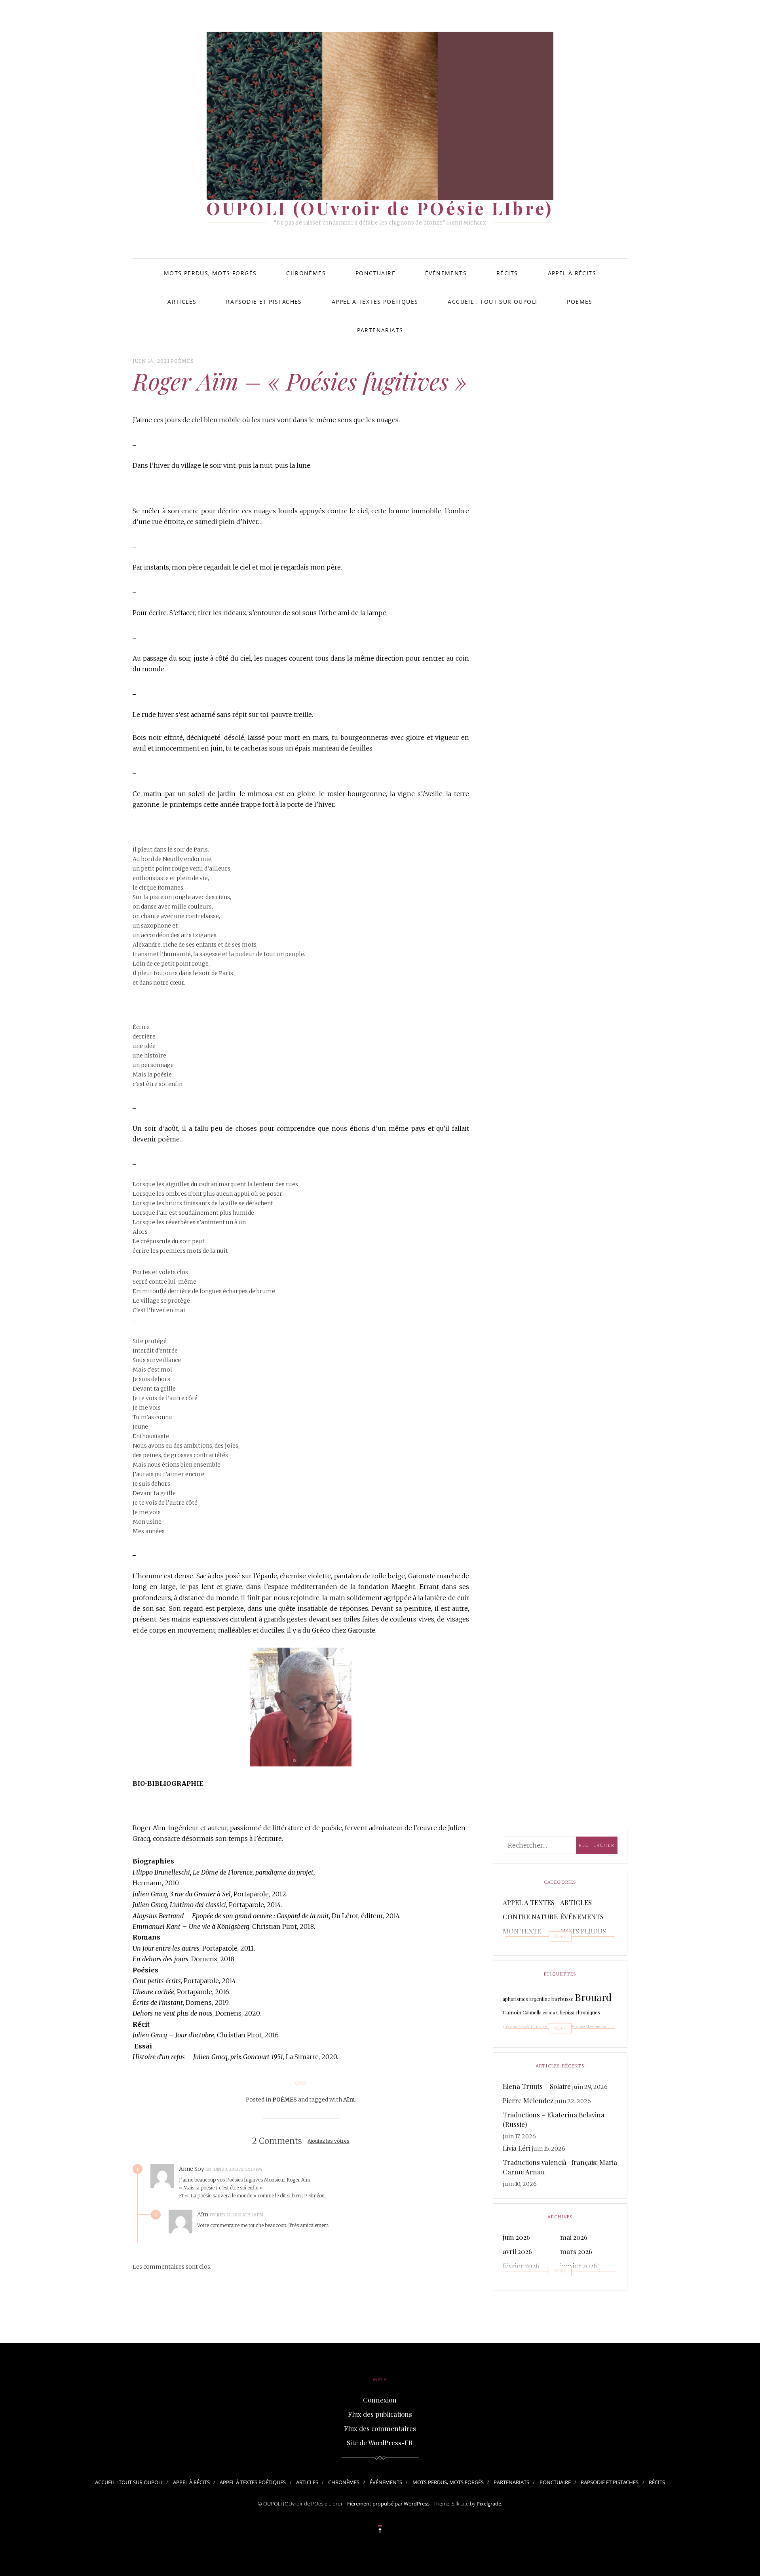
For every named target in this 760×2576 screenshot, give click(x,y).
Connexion (380, 2400)
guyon (600, 2027)
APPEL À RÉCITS (572, 273)
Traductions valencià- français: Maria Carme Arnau (560, 2167)
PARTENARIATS (380, 330)
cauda (549, 2013)
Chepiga (565, 2012)
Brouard (593, 1997)
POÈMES (579, 302)
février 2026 (521, 2265)
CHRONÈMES (306, 273)
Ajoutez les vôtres (329, 2141)
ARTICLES (182, 302)
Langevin (561, 2042)
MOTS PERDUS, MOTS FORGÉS (210, 273)
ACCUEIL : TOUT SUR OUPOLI (492, 302)
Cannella (532, 2012)
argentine (540, 1999)
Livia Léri (517, 2148)
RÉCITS (507, 273)
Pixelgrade (489, 2504)
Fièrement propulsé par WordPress (388, 2504)
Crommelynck (516, 2027)
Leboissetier (595, 2041)
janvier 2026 (579, 2265)
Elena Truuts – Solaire (537, 2086)
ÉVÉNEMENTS (446, 273)
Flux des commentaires (380, 2428)
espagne (561, 2026)
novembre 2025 (583, 2280)
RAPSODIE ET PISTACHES (264, 302)
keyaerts (525, 2042)
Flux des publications (380, 2414)
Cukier (539, 2026)
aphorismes (515, 1999)
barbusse (562, 1999)
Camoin (512, 2012)
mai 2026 (574, 2237)
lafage (542, 2042)
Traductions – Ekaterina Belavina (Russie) (554, 2119)
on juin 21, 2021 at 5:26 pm (237, 2215)
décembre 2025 (526, 2280)
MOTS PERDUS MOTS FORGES (583, 1936)
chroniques (588, 2012)
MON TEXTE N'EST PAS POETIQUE (522, 1940)
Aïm (349, 2100)
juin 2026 (516, 2237)
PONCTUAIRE (375, 273)
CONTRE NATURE (530, 1917)
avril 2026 (517, 2251)
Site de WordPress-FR (380, 2443)
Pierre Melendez (528, 2100)
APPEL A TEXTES (529, 1902)
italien (509, 2042)
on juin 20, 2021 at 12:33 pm (234, 2169)
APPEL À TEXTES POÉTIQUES (375, 302)
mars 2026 (576, 2251)
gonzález (585, 2027)
